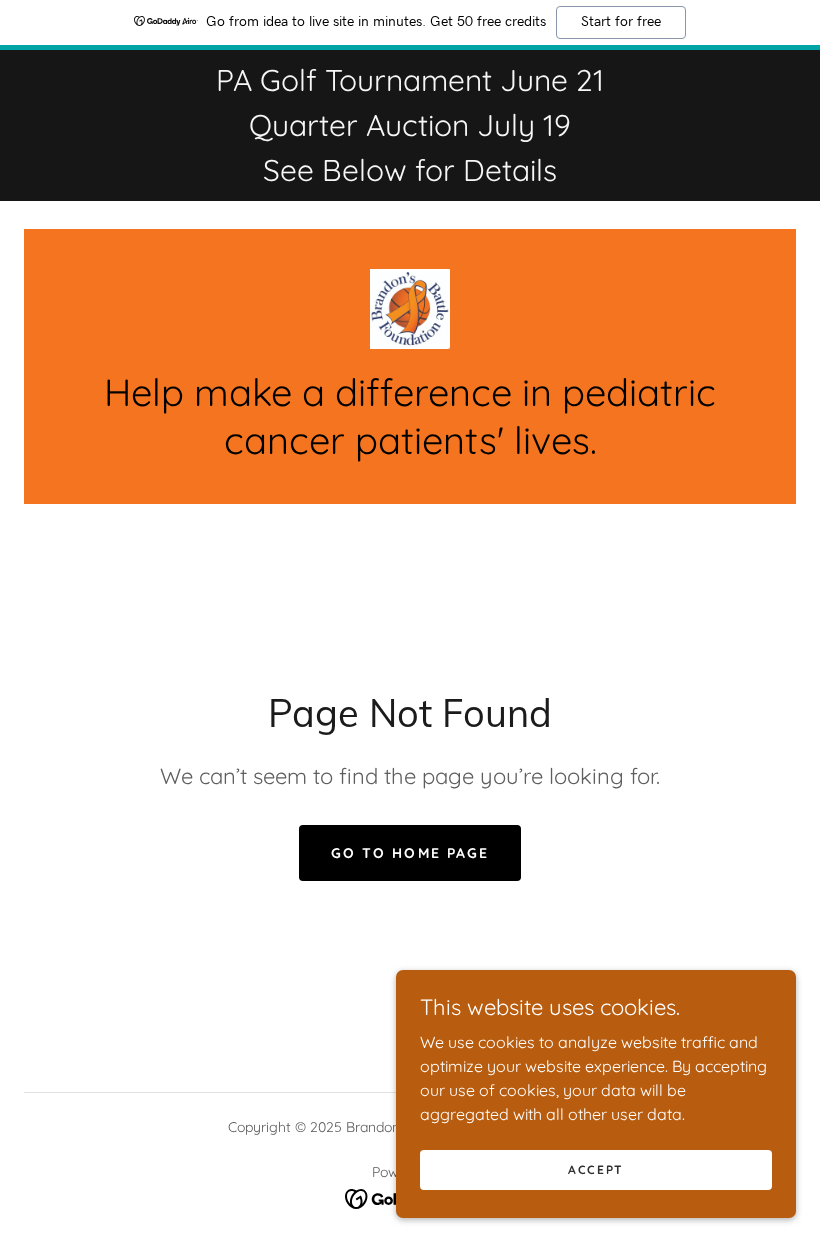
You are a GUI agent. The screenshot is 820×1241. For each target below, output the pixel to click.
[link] (410, 309)
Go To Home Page (409, 853)
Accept (596, 1169)
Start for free (621, 22)
